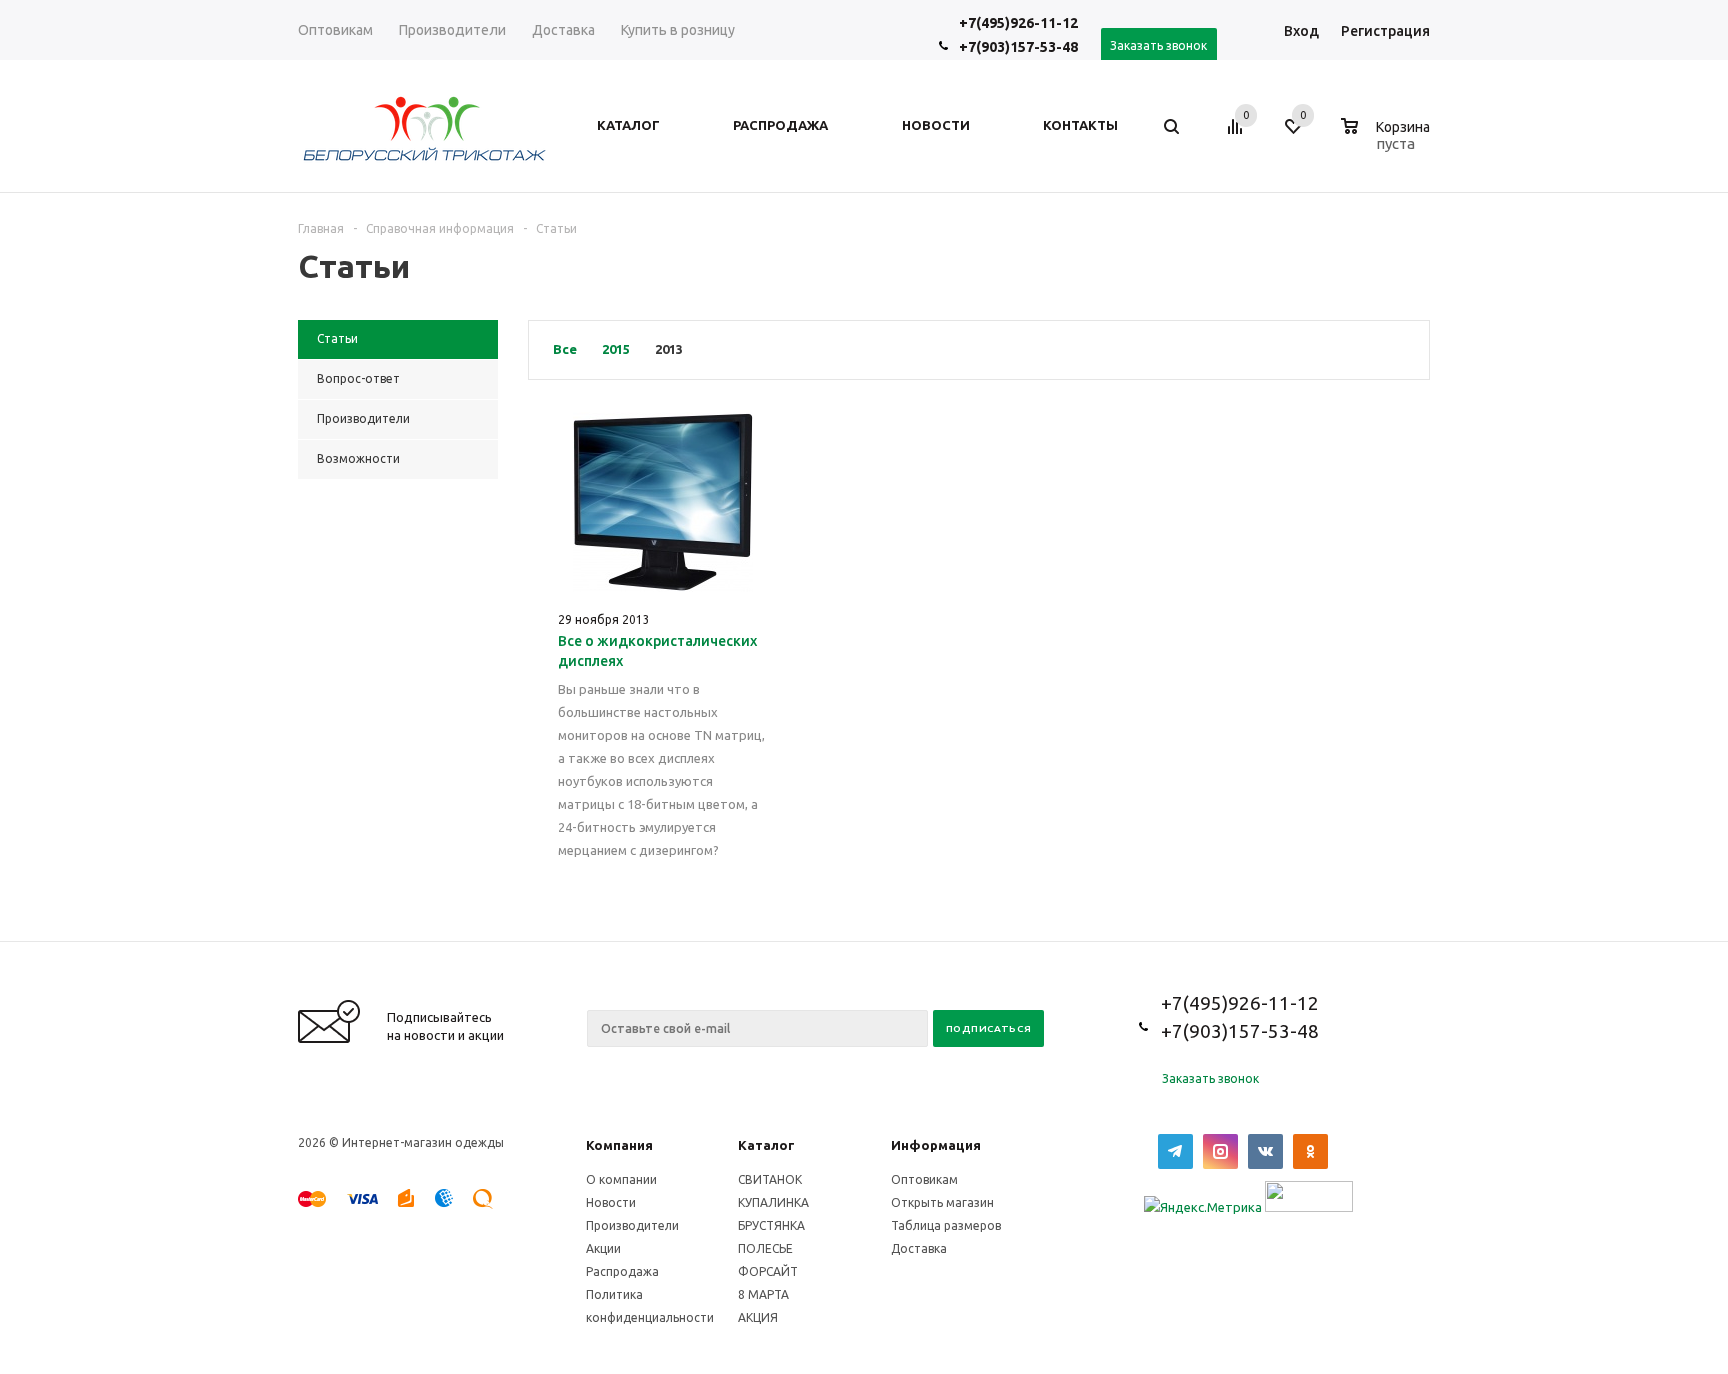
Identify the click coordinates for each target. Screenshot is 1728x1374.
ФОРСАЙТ (768, 1271)
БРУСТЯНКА (771, 1225)
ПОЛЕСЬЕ (765, 1248)
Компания (619, 1145)
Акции (603, 1248)
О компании (621, 1179)
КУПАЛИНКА (773, 1202)
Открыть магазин (942, 1202)
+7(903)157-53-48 (1018, 47)
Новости (611, 1202)
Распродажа (622, 1271)
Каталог (766, 1145)
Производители (632, 1225)
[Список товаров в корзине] (1388, 141)
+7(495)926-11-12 (1018, 23)
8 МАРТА (763, 1294)
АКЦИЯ (758, 1317)
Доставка (919, 1248)
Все (565, 349)
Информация (936, 1145)
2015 (616, 349)
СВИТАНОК (770, 1179)
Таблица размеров (946, 1225)
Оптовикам (924, 1179)
